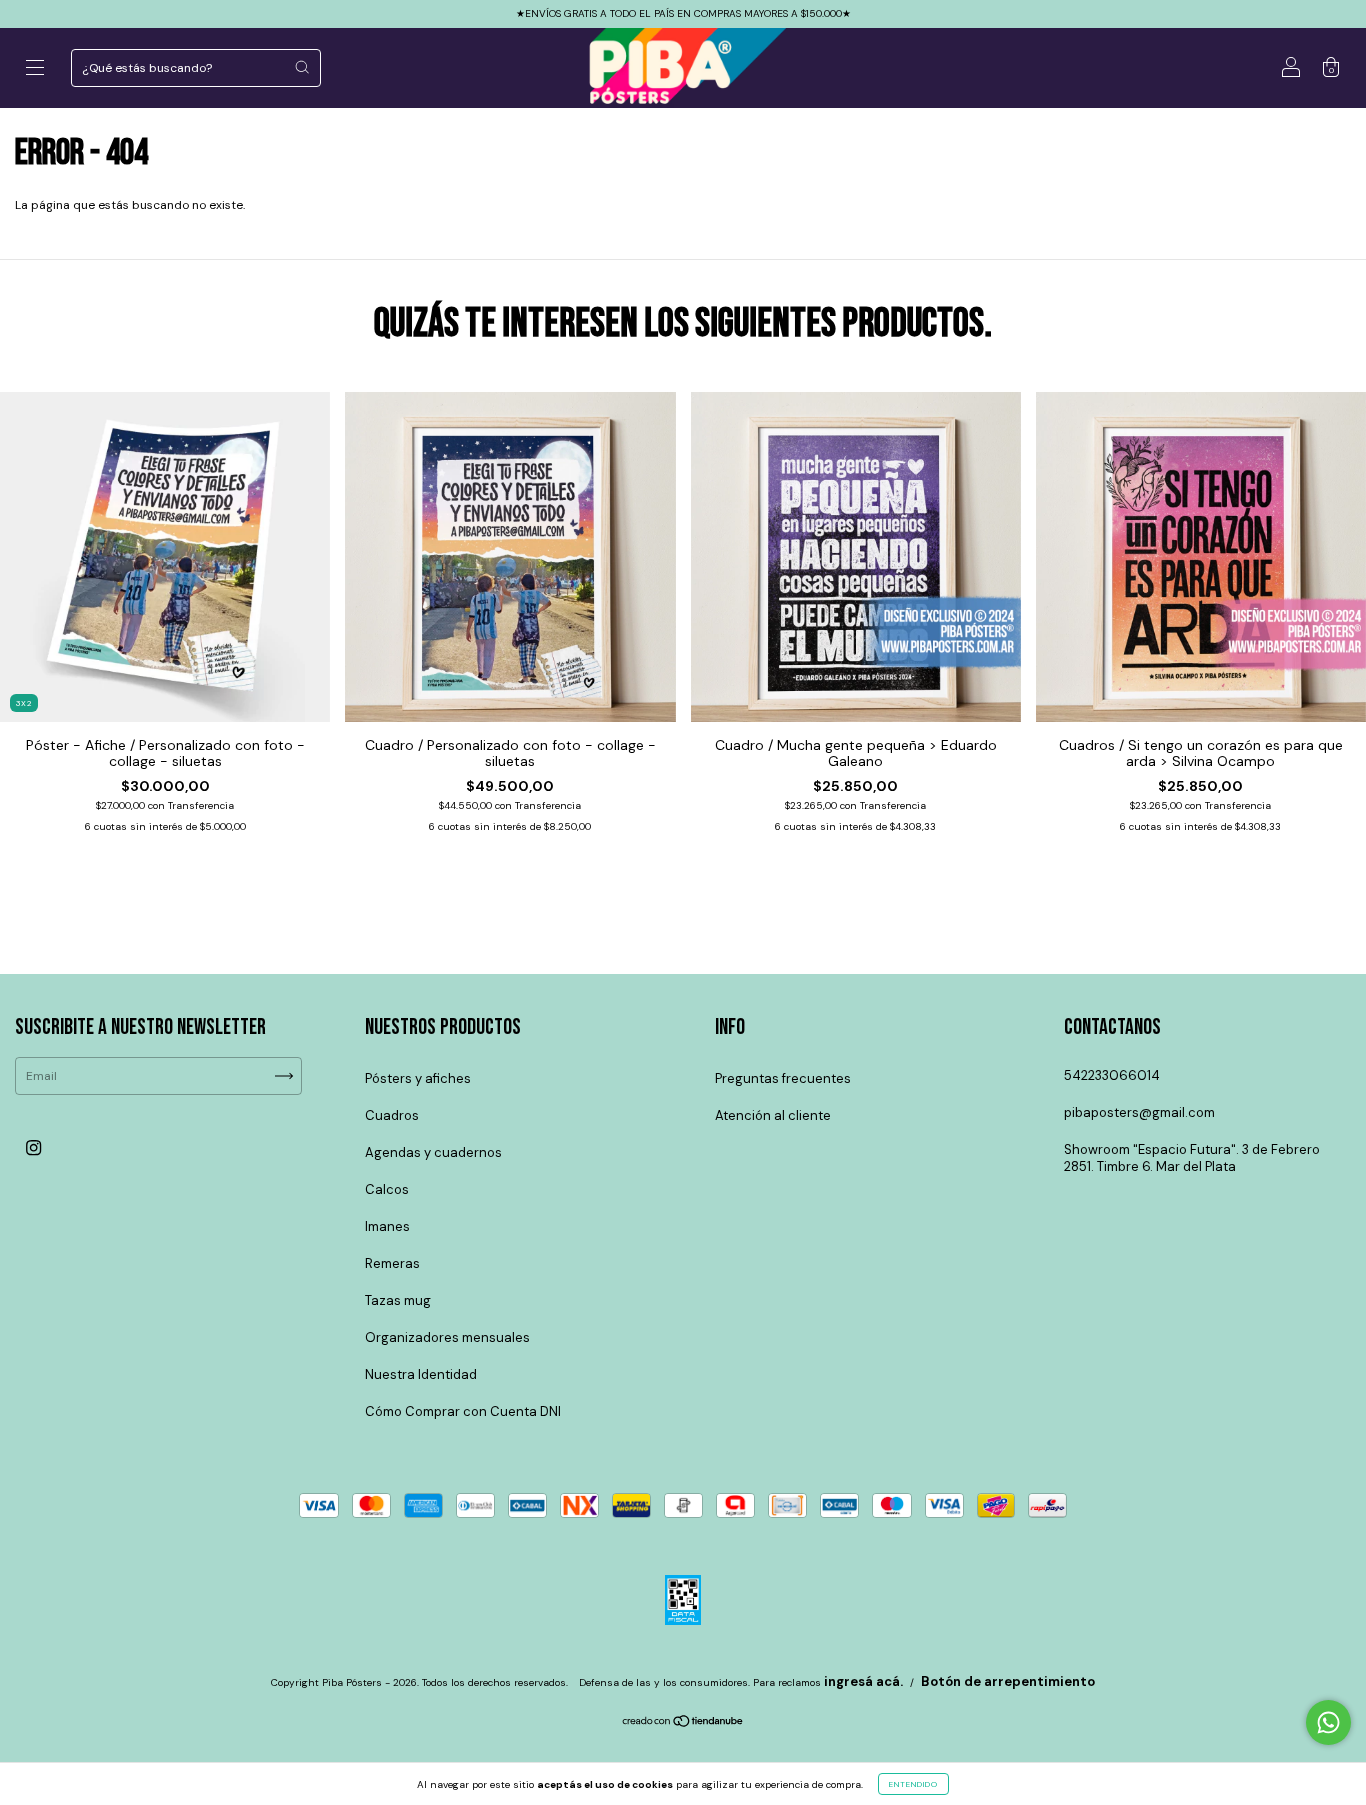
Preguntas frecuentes (783, 1078)
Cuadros (392, 1115)
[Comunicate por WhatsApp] (1328, 1722)
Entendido (913, 1784)
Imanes (387, 1226)
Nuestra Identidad (421, 1374)
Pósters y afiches (418, 1078)
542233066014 (1112, 1075)
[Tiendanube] (683, 1723)
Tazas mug (398, 1300)
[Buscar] (302, 67)
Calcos (387, 1189)
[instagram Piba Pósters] (33, 1148)
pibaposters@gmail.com (1139, 1112)
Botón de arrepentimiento (1008, 1681)
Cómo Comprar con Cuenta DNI (463, 1411)
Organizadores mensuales (447, 1337)
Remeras (392, 1263)
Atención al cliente (773, 1115)
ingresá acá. (863, 1681)
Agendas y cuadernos (433, 1152)
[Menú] (35, 71)
